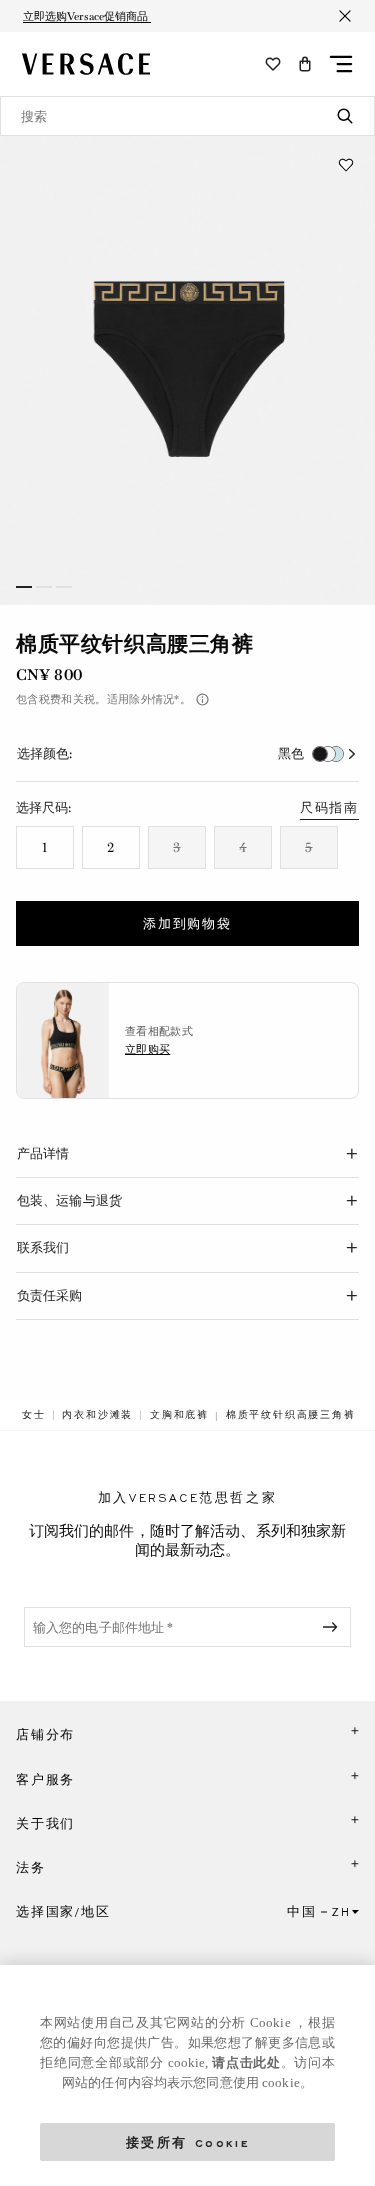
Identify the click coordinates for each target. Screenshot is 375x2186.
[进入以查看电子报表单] (334, 1627)
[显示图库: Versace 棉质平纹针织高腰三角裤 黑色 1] (187, 370)
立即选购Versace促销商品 (87, 16)
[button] (305, 64)
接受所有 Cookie (188, 2141)
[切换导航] (341, 64)
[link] (34, 1415)
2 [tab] (44, 587)
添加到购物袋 (187, 924)
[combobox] (187, 116)
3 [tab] (64, 587)
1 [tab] (24, 587)
